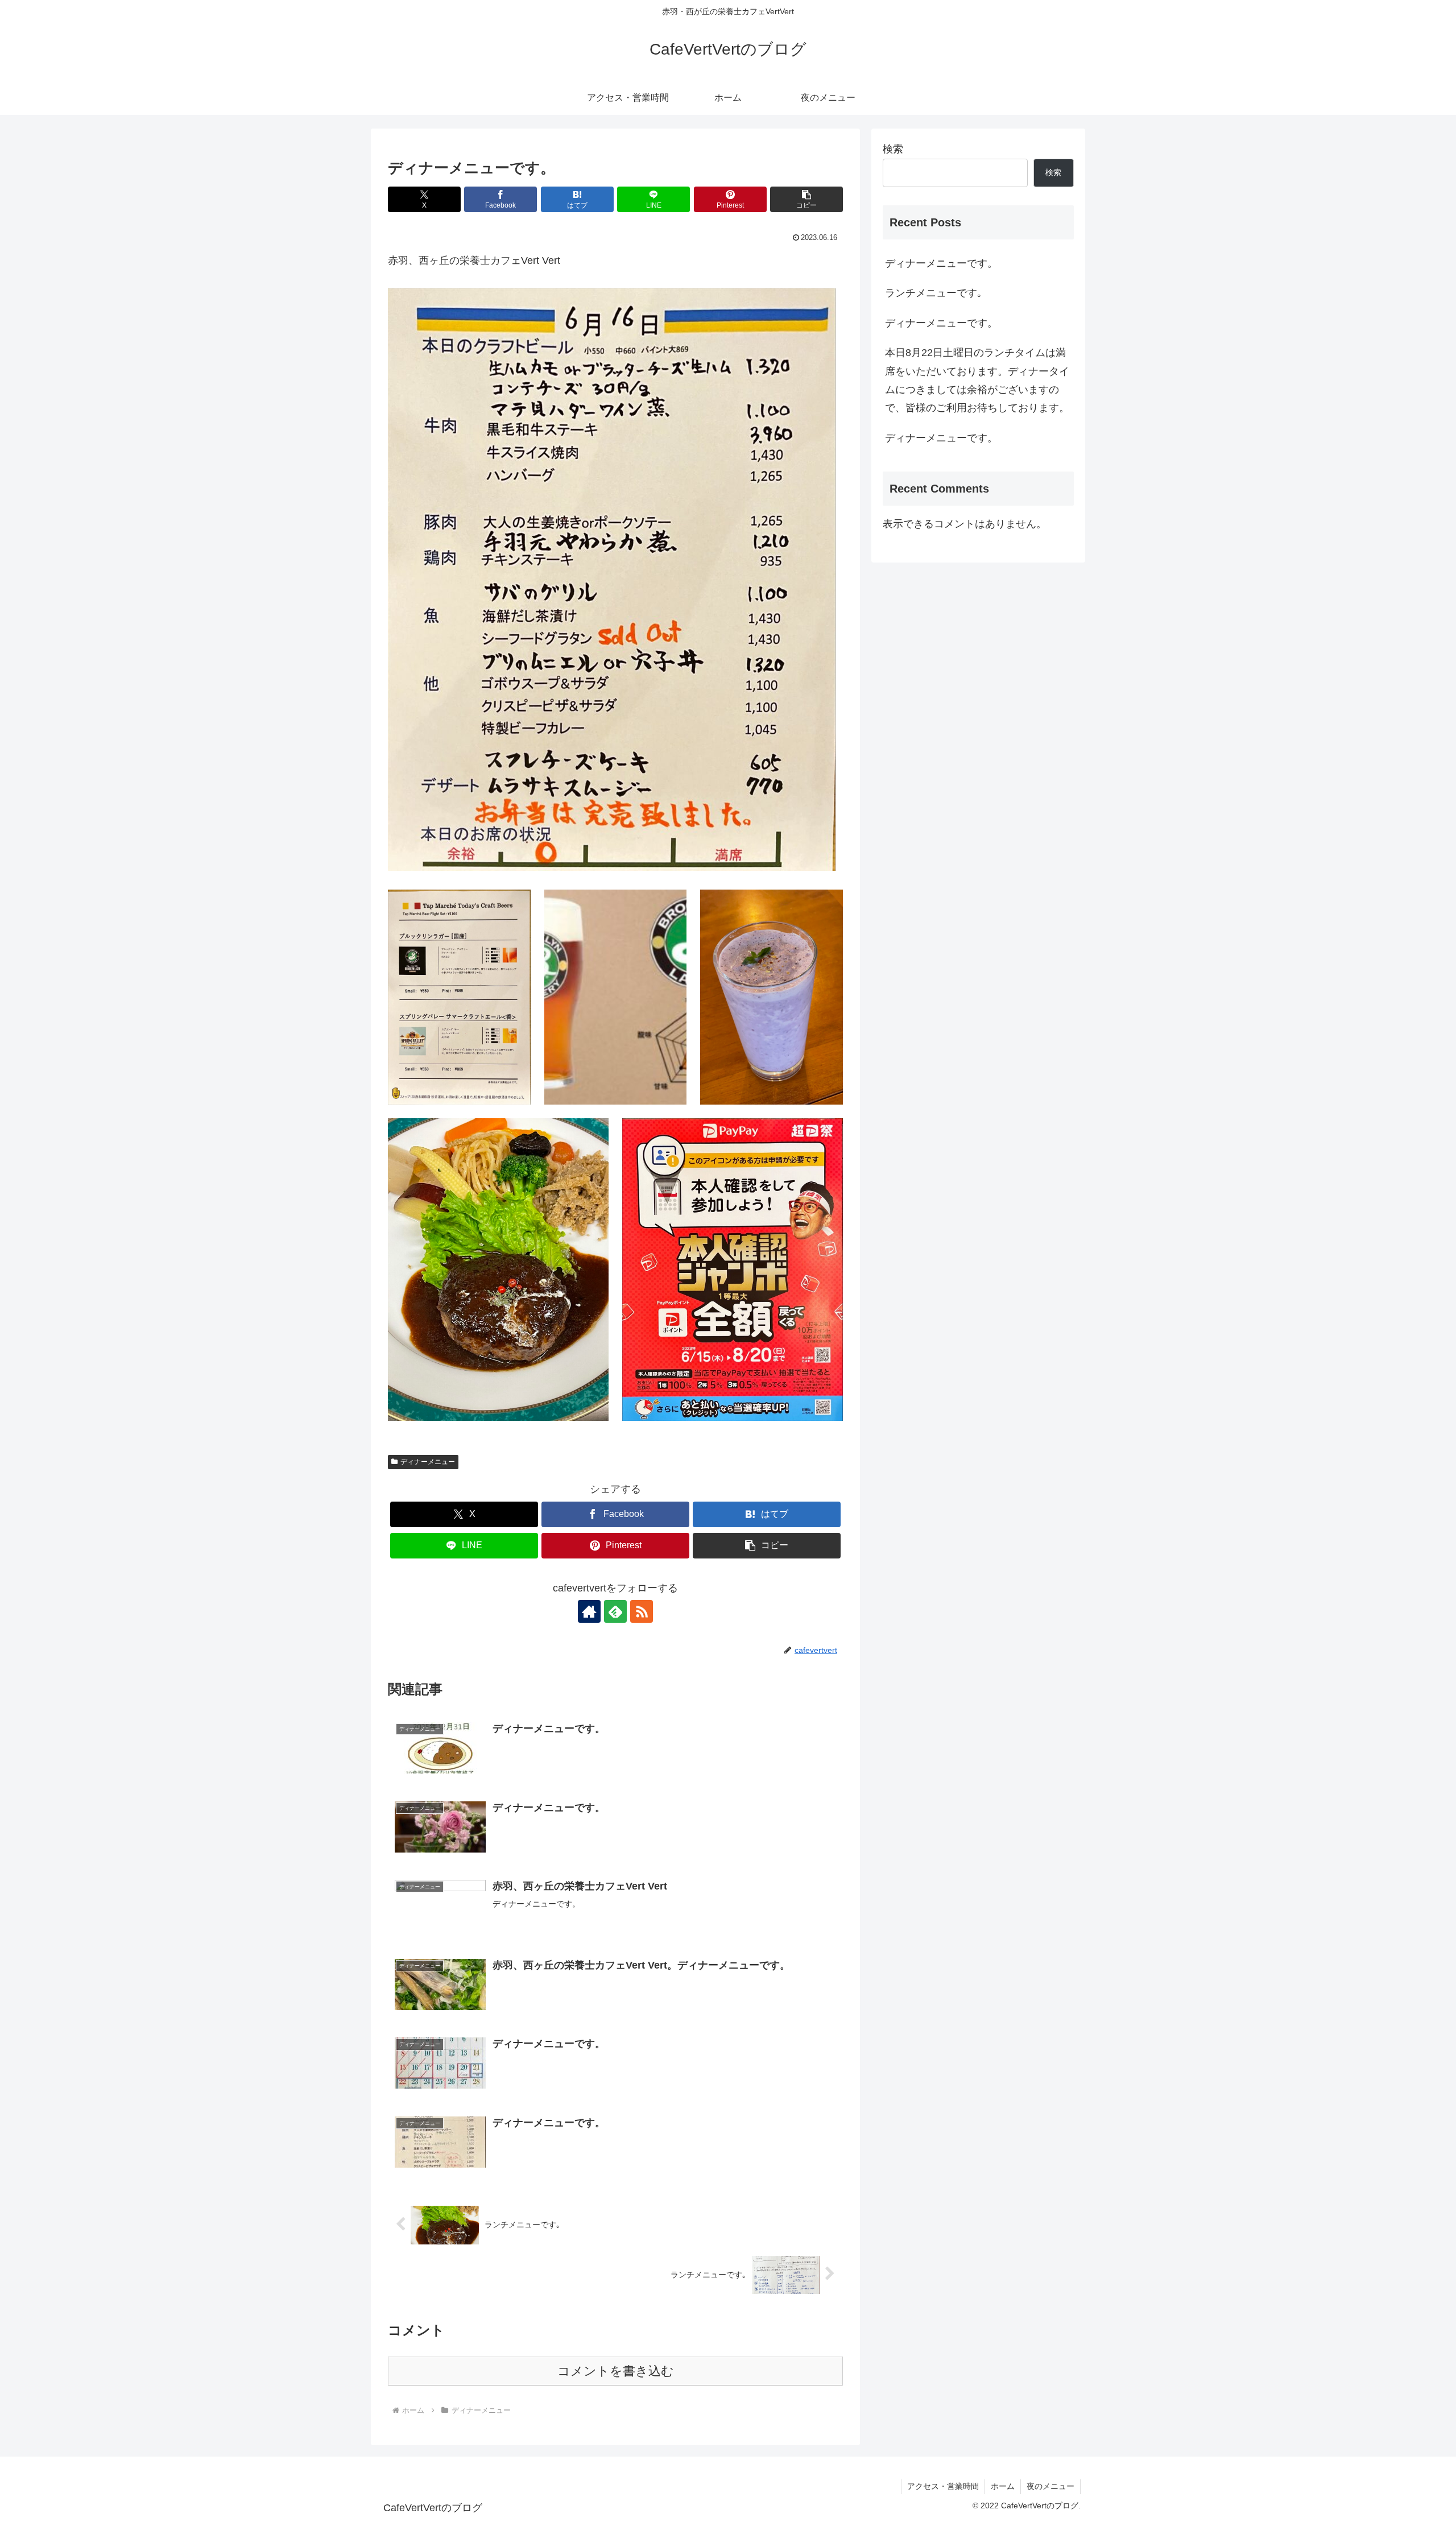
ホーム (1003, 2486)
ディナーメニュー (428, 1462)
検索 (893, 149)
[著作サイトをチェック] (589, 1611)
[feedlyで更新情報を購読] (615, 1611)
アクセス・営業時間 (943, 2486)
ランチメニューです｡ (934, 293)
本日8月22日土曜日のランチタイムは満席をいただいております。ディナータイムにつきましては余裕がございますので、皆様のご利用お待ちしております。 (977, 380)
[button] (806, 199)
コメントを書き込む (616, 2371)
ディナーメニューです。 (941, 263)
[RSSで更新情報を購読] (642, 1611)
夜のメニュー (1050, 2486)
